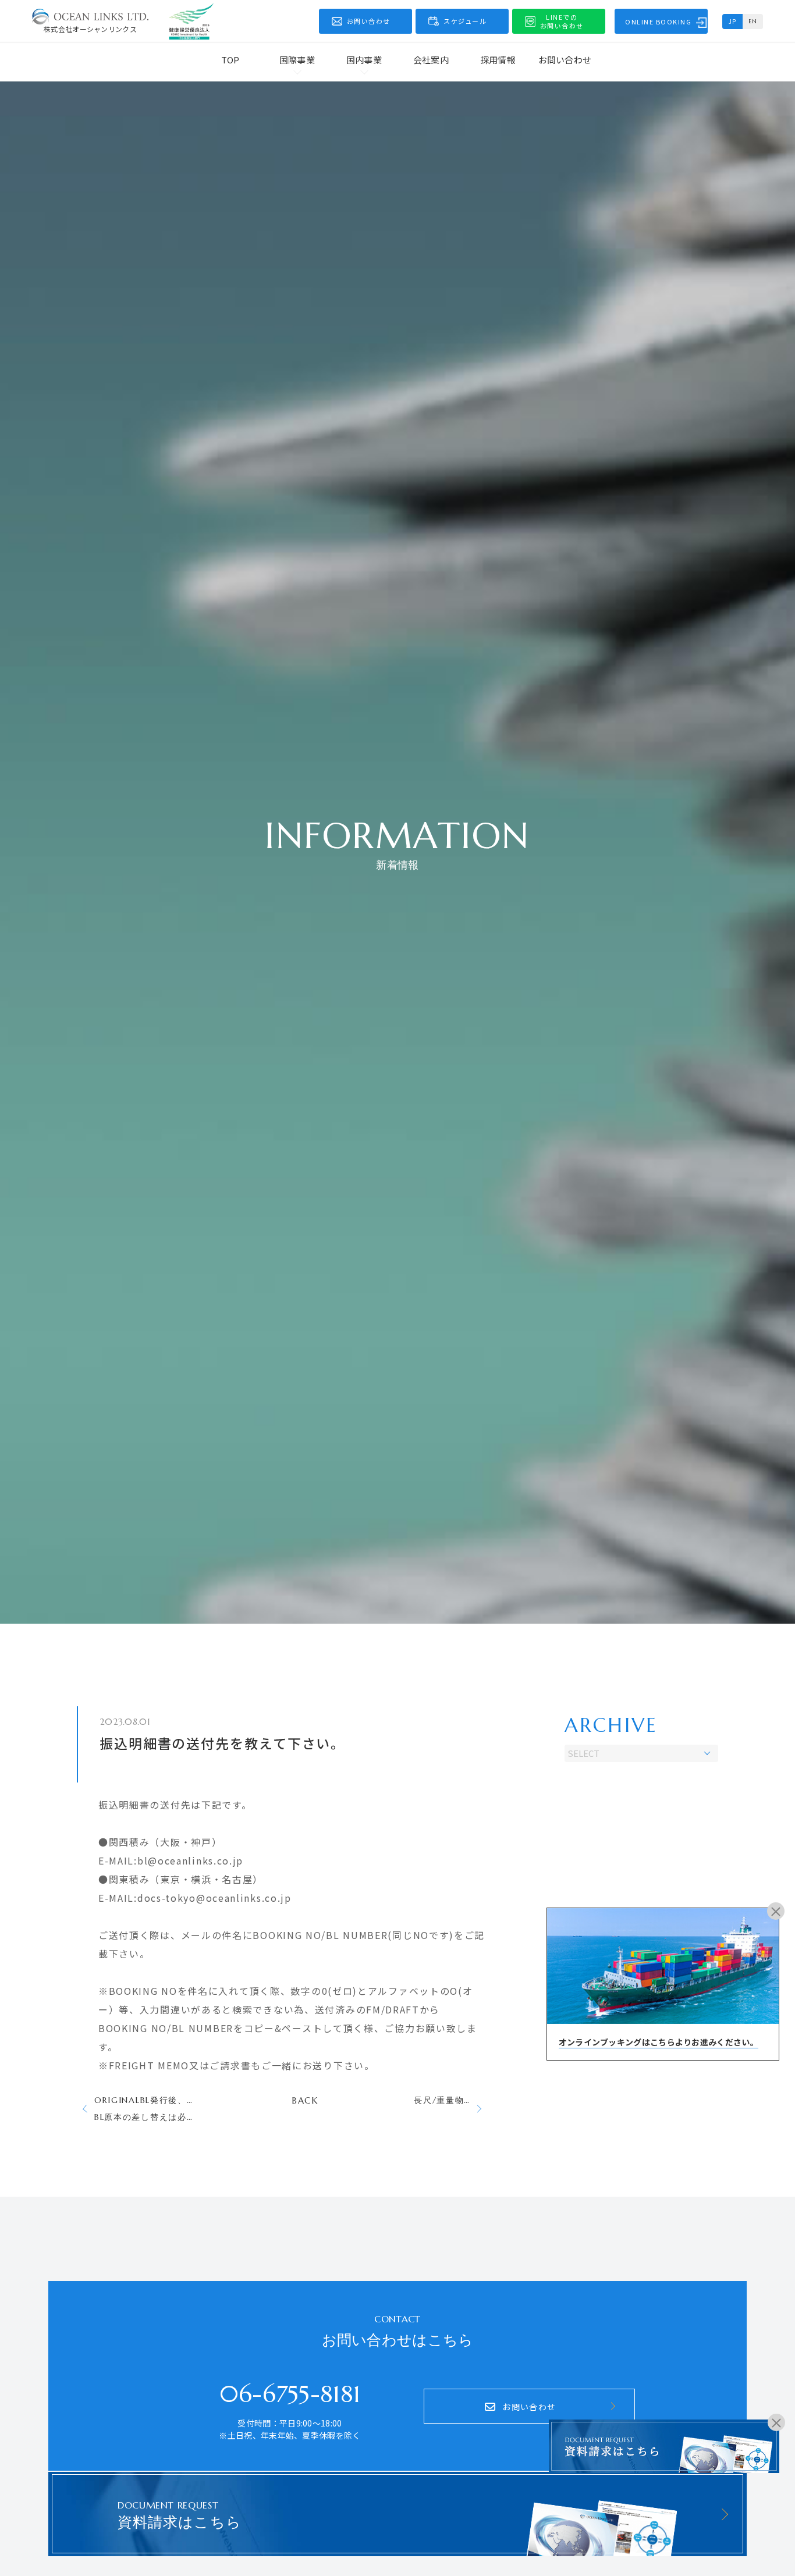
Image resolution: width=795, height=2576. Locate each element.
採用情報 (498, 60)
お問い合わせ (565, 60)
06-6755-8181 (290, 2394)
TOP (230, 60)
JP (733, 21)
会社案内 (431, 60)
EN (753, 21)
